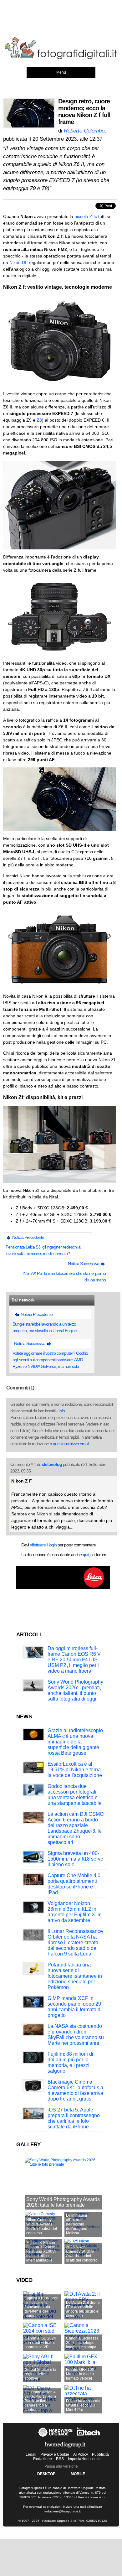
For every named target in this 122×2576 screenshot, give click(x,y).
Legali (31, 2454)
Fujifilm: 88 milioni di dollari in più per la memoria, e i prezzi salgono (70, 2062)
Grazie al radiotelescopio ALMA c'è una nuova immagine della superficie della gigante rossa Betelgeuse (75, 1742)
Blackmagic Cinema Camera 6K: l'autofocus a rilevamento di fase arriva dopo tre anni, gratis (75, 2090)
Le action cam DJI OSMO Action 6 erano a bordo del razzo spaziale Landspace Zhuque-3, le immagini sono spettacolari (76, 1828)
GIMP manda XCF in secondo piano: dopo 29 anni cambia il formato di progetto (75, 2007)
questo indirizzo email (71, 1444)
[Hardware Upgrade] (56, 2437)
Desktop (46, 2474)
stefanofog (52, 1464)
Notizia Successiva (84, 1264)
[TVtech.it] (88, 2437)
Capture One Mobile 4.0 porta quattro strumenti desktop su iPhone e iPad (74, 1884)
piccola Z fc (86, 216)
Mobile (78, 2474)
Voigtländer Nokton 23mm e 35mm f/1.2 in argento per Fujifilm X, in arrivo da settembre (75, 1912)
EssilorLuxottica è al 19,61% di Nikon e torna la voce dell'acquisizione (75, 1770)
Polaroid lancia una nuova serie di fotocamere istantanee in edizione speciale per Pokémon (75, 1976)
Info (62, 1411)
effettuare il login (43, 1545)
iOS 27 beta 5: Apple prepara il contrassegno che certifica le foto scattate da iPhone (74, 2118)
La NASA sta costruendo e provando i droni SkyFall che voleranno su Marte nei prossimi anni (76, 2035)
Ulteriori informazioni (91, 2497)
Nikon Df (18, 262)
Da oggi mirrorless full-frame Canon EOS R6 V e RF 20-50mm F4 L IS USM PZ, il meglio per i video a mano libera (74, 1660)
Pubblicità (100, 2454)
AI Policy (81, 2454)
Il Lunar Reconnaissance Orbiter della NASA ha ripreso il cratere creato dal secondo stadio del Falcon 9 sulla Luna (75, 1942)
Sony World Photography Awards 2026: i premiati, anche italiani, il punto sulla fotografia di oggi (75, 1690)
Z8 (39, 420)
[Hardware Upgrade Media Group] (65, 2449)
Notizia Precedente (28, 1237)
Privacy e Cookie (55, 2454)
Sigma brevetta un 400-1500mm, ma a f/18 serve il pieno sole (75, 1859)
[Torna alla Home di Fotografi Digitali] (61, 58)
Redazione (43, 2459)
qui (86, 1555)
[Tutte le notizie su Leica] (63, 1588)
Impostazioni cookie (85, 2459)
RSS (60, 2459)
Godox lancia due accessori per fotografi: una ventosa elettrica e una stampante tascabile (75, 1795)
